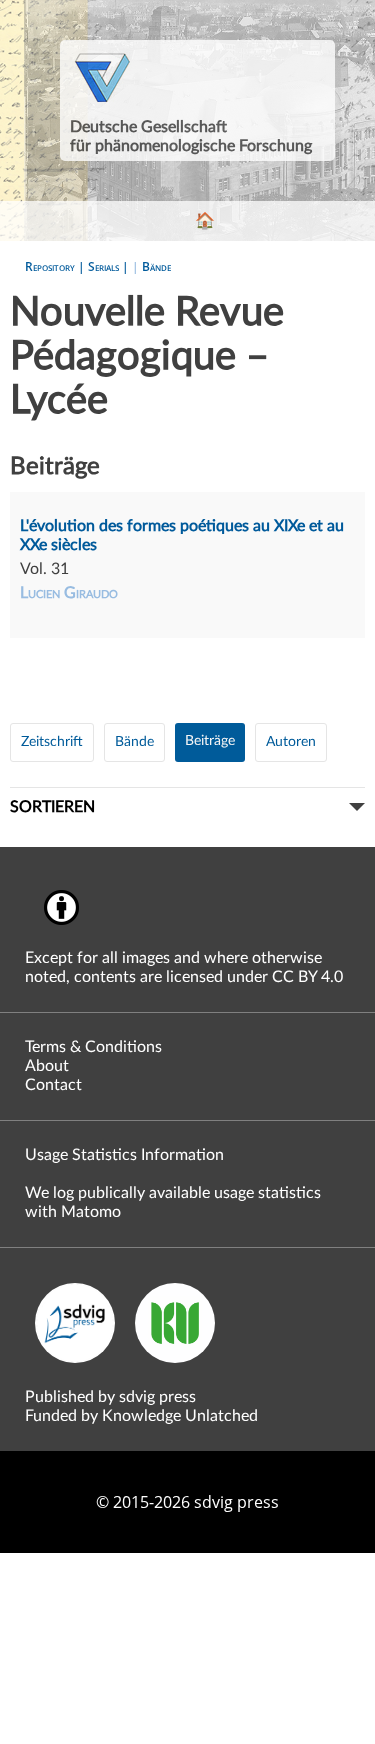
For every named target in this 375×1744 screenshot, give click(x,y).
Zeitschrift (52, 742)
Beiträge (210, 741)
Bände (156, 266)
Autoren (291, 742)
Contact (53, 1085)
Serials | (110, 266)
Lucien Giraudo (69, 593)
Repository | (56, 266)
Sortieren (52, 807)
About (47, 1066)
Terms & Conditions (93, 1047)
